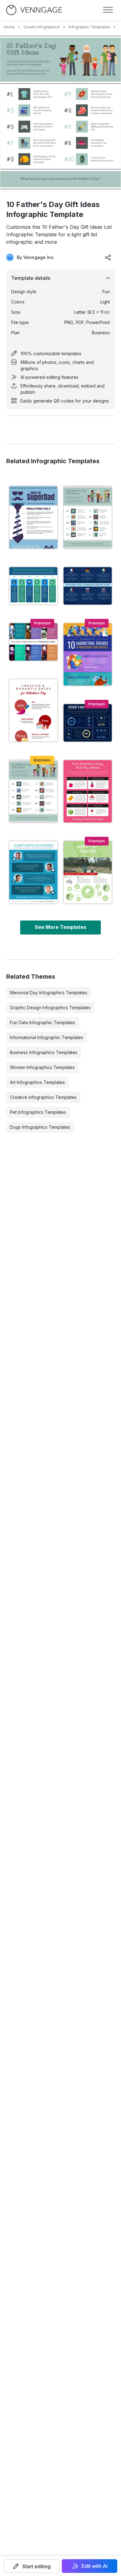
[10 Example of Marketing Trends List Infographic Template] (88, 654)
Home (9, 27)
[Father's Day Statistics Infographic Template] (88, 872)
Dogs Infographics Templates (40, 1127)
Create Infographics (42, 27)
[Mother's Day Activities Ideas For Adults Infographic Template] (88, 791)
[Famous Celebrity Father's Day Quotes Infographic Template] (33, 872)
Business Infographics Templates (44, 1052)
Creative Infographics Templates (43, 1097)
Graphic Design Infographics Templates (50, 1008)
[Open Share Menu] (108, 257)
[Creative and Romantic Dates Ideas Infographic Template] (33, 710)
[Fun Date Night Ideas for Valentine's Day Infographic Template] (33, 642)
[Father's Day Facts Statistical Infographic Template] (88, 723)
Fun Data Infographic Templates (43, 1022)
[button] (31, 2566)
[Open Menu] (108, 10)
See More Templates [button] (60, 927)
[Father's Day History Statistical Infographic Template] (33, 517)
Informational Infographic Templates (47, 1037)
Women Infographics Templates (42, 1067)
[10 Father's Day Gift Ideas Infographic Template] (33, 791)
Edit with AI (95, 2566)
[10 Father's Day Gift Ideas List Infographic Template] (88, 517)
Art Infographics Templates (37, 1082)
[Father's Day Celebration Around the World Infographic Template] (88, 586)
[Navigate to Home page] (34, 10)
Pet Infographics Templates (38, 1112)
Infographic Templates (89, 27)
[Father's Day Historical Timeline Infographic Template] (33, 586)
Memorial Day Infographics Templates (49, 993)
